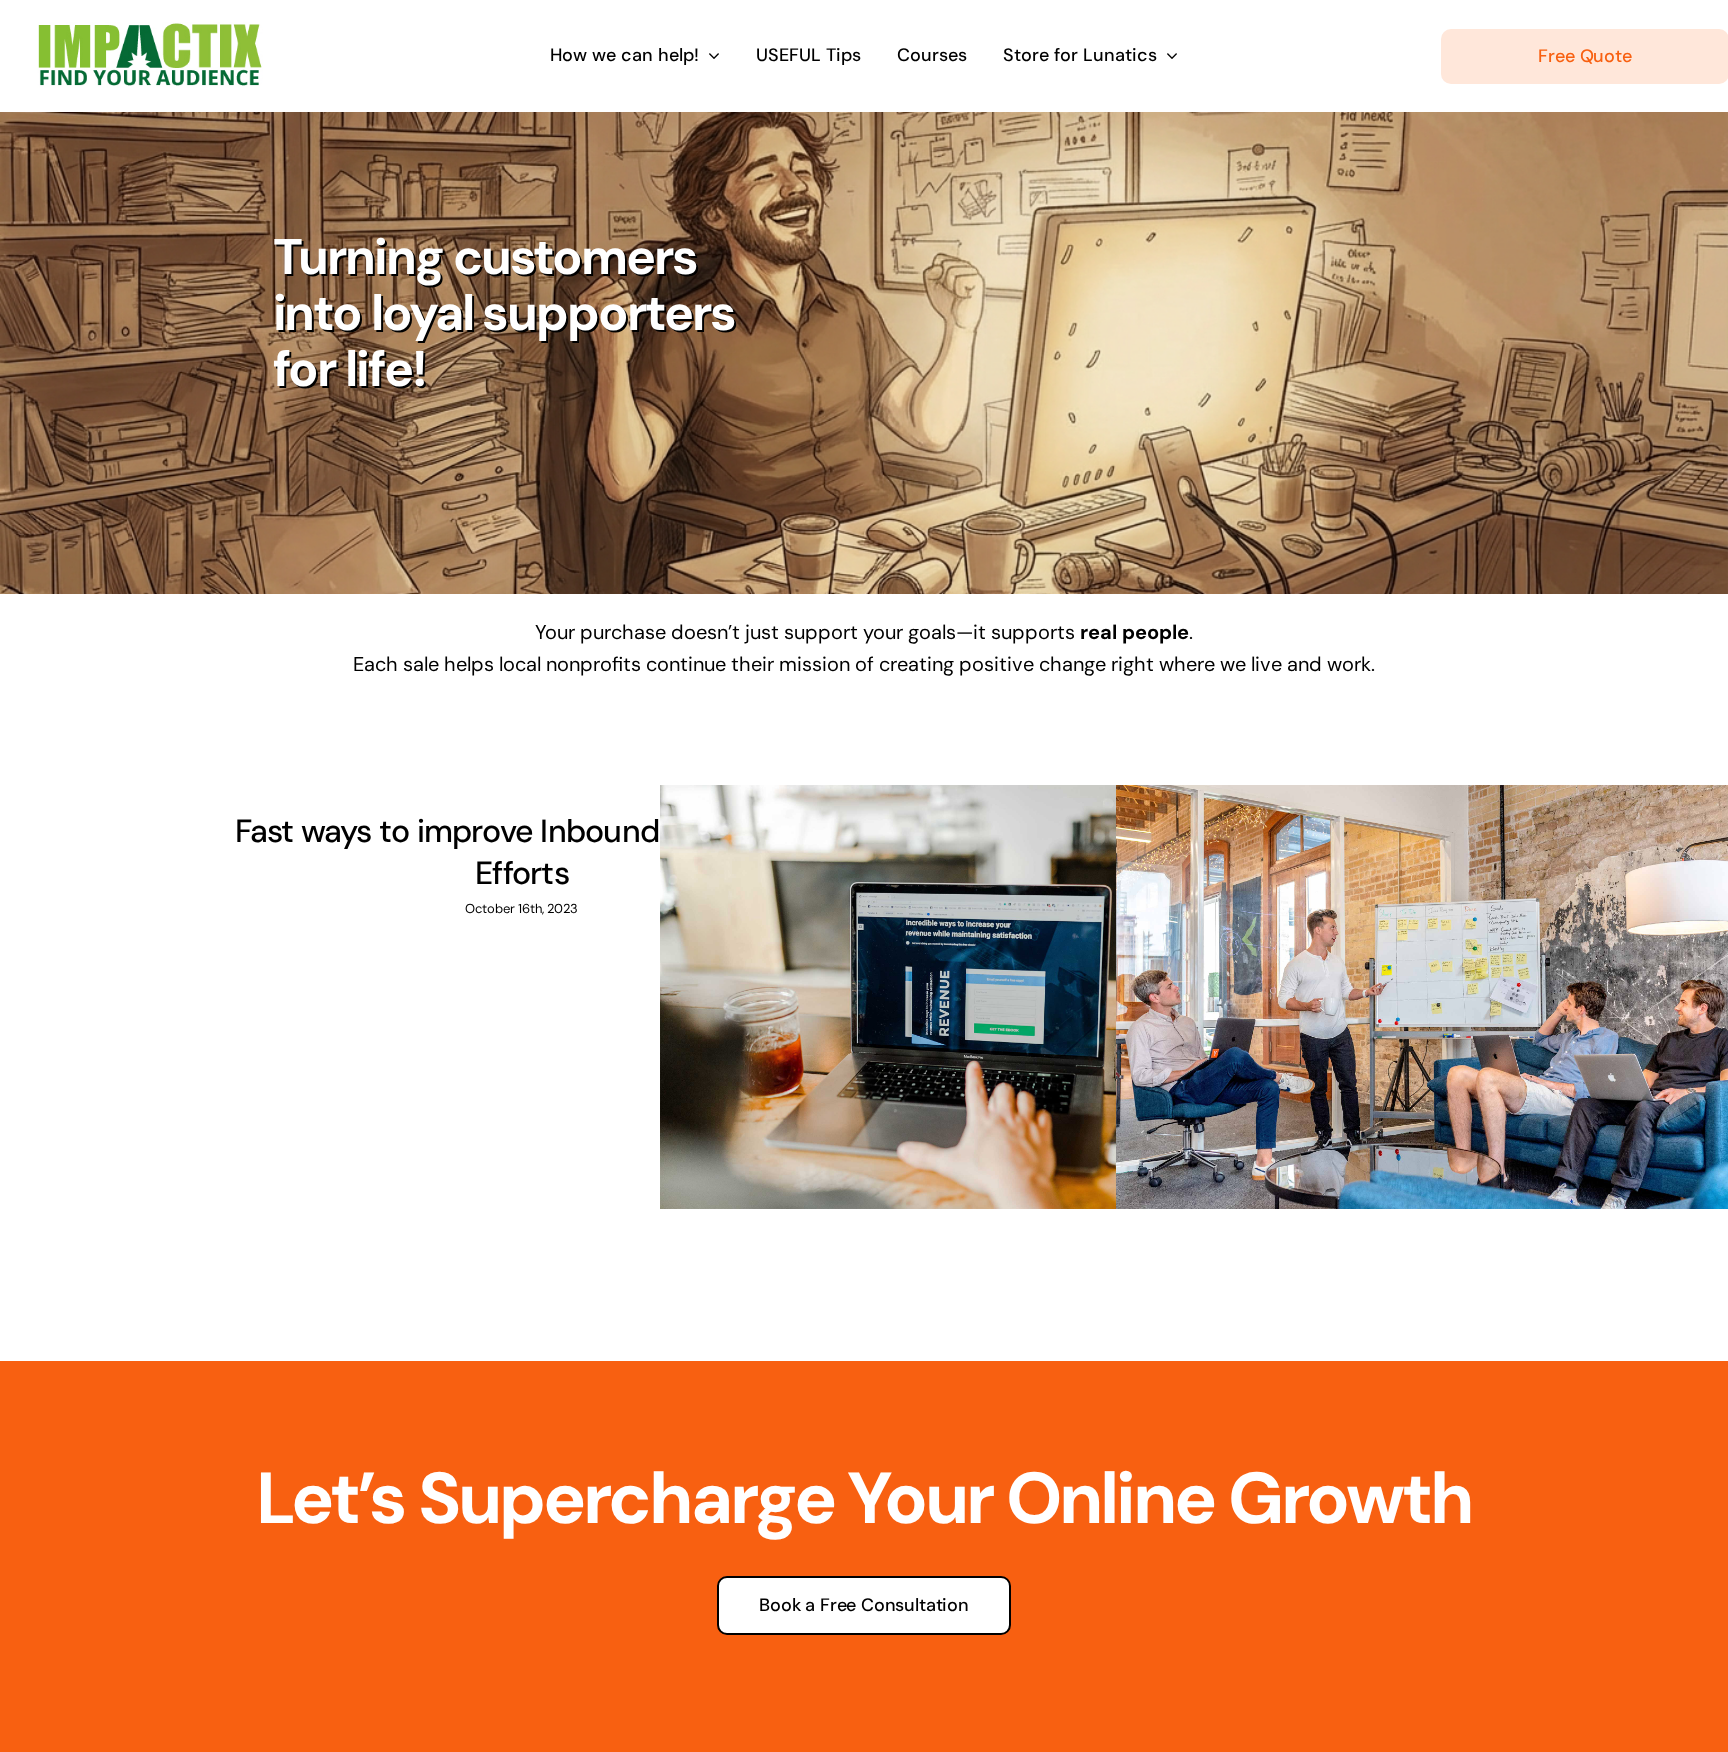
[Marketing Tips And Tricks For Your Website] (978, 997)
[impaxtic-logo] (147, 32)
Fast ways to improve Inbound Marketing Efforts (522, 852)
